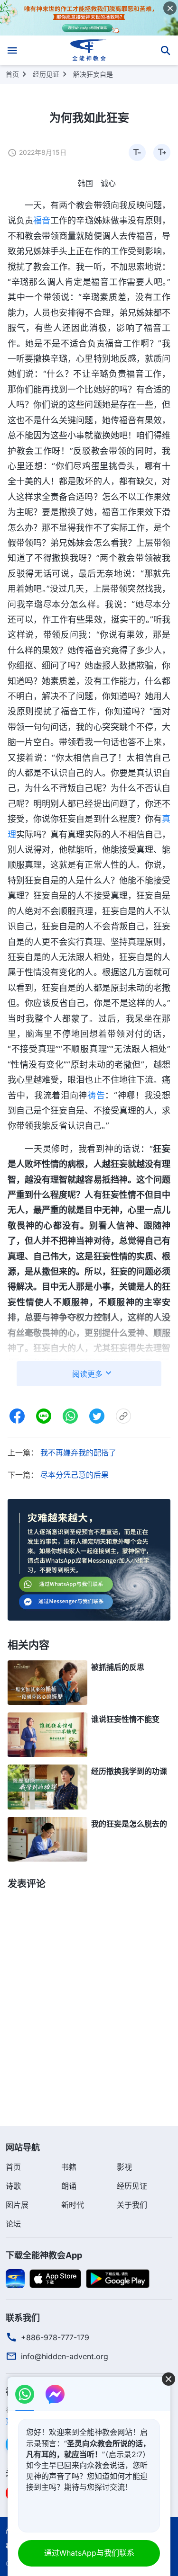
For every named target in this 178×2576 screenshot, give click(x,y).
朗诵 (69, 2186)
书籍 (69, 2167)
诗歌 (13, 2186)
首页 (12, 74)
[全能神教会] (89, 50)
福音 (42, 220)
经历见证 (46, 74)
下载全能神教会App (44, 2255)
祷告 (96, 1095)
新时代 (73, 2205)
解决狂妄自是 (93, 74)
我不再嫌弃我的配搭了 (78, 1453)
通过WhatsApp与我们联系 (89, 2553)
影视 (124, 2167)
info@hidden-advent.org (65, 2356)
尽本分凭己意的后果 (75, 1475)
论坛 (13, 2224)
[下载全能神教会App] (15, 2278)
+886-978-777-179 (55, 2337)
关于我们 (132, 2205)
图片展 (17, 2205)
